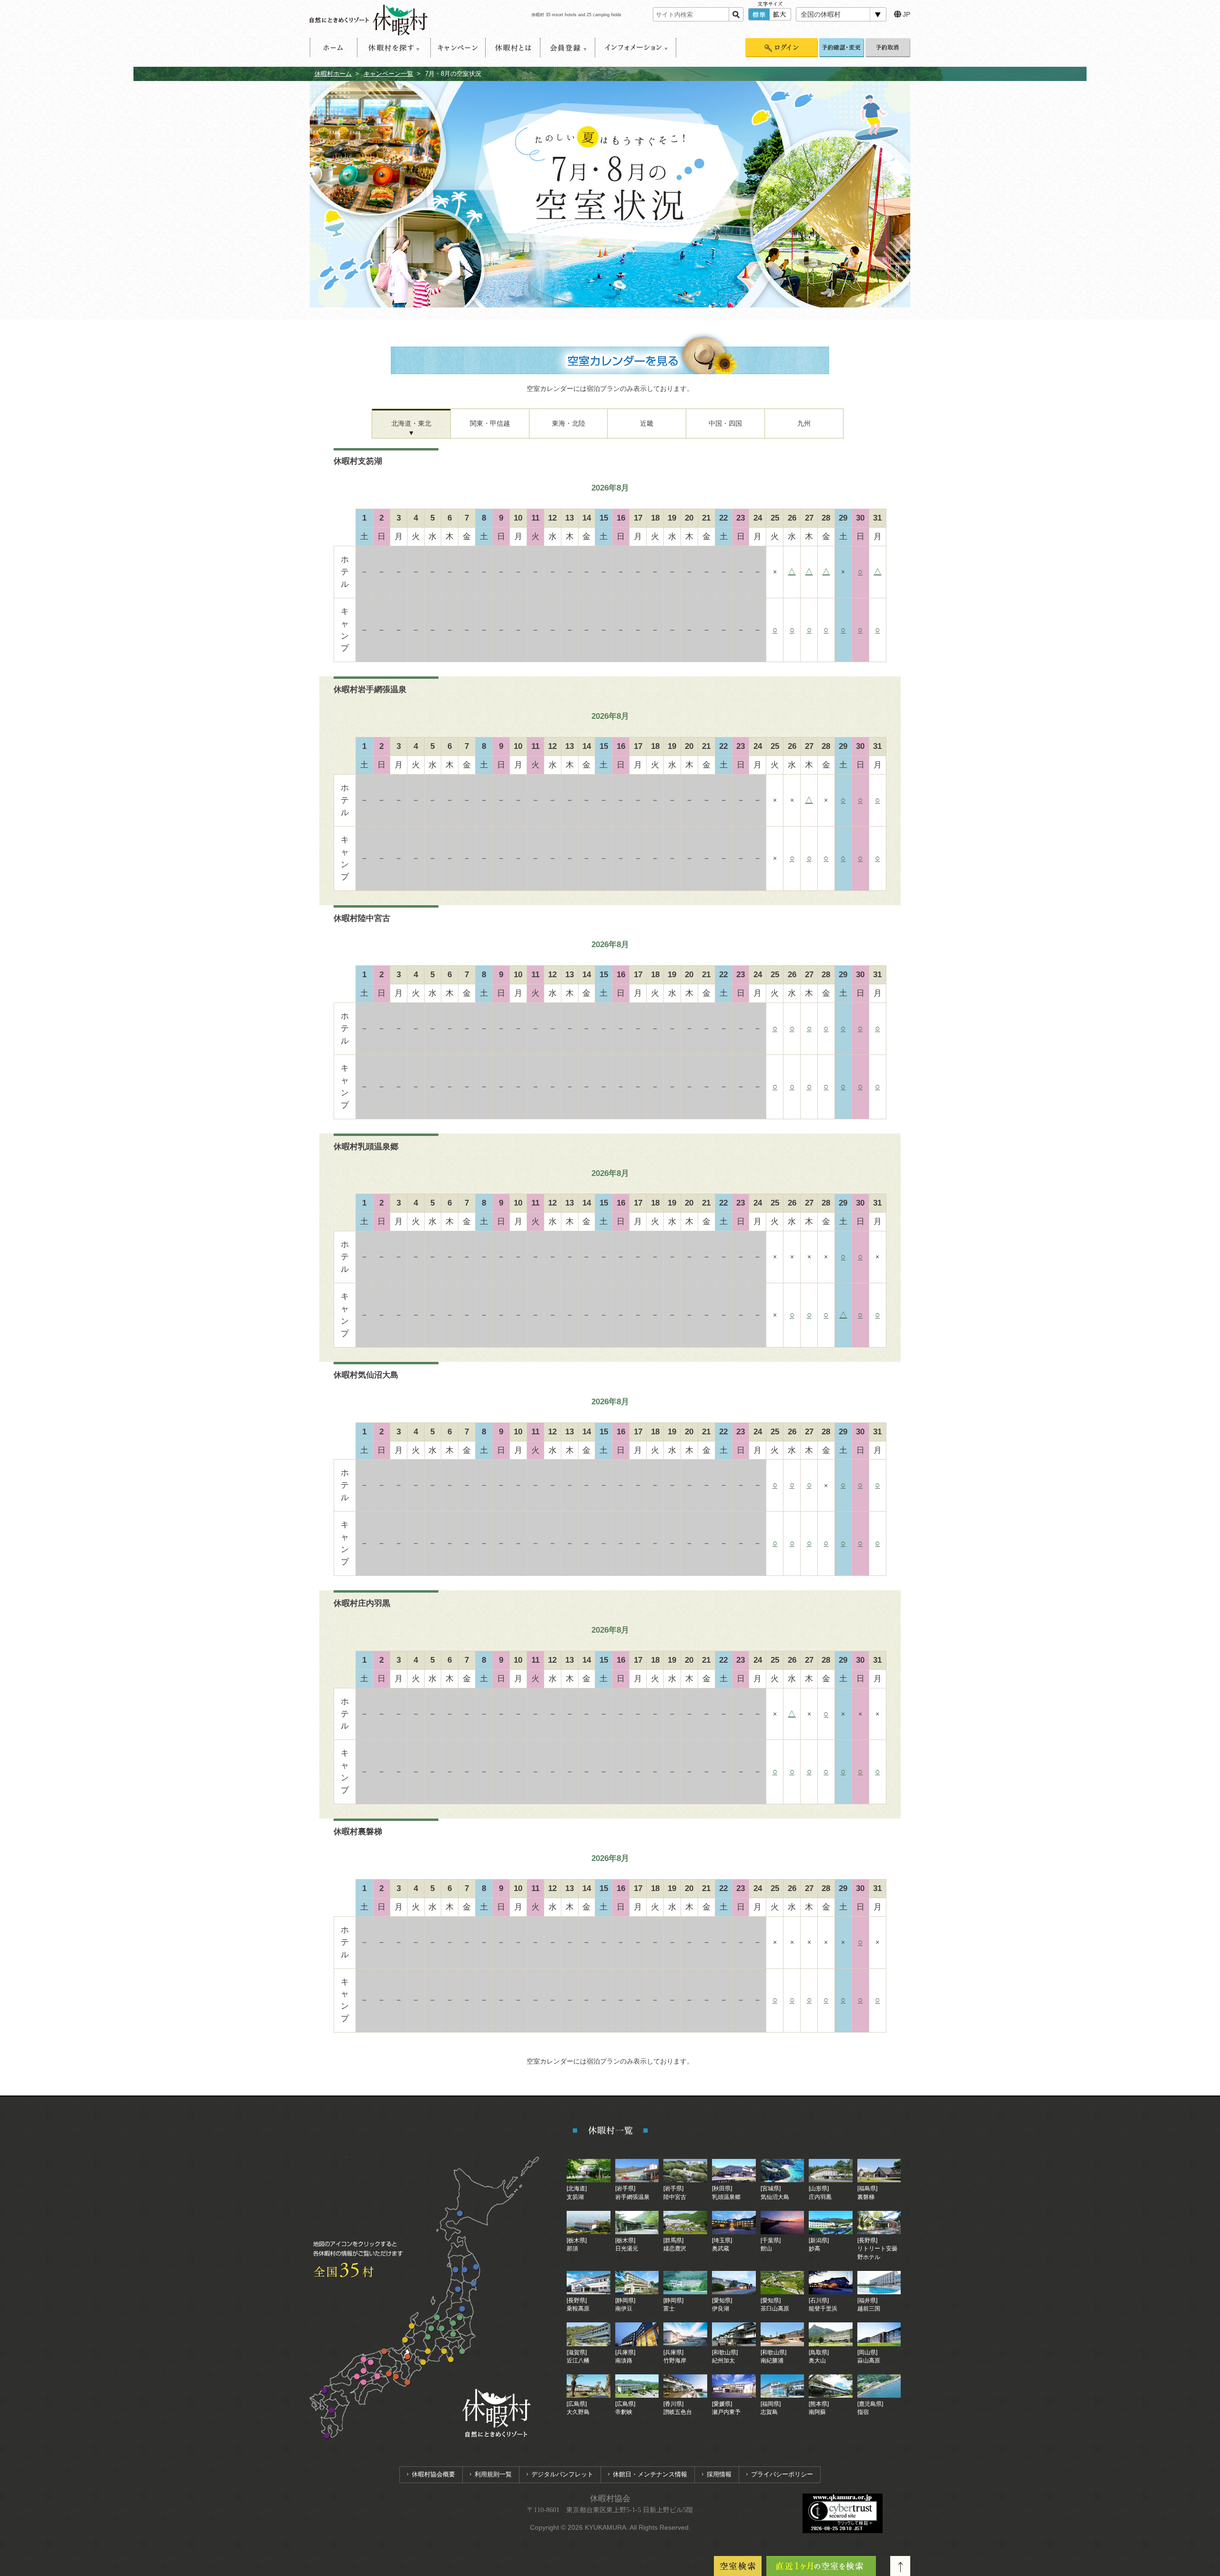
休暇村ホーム (333, 74)
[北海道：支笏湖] (460, 2214)
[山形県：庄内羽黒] (458, 2290)
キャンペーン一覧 (388, 74)
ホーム (334, 48)
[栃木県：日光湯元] (453, 2324)
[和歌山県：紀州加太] (396, 2377)
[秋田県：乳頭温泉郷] (456, 2270)
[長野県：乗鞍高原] (428, 2337)
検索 (736, 14)
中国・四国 (725, 423)
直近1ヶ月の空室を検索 (821, 2566)
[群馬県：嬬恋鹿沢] (442, 2329)
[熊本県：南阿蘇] (332, 2411)
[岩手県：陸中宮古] (476, 2267)
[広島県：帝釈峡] (364, 2371)
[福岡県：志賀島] (325, 2391)
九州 (804, 423)
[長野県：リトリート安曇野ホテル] (432, 2329)
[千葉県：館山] (463, 2352)
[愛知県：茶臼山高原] (428, 2352)
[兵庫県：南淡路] (389, 2374)
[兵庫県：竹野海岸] (384, 2352)
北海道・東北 (411, 423)
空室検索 (738, 2566)
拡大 (780, 14)
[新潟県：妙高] (437, 2318)
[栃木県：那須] (460, 2318)
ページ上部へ (900, 2566)
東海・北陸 (569, 423)
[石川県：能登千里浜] (412, 2326)
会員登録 (568, 48)
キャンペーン (458, 48)
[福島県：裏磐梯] (463, 2309)
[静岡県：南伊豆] (451, 2360)
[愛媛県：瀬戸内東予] (364, 2383)
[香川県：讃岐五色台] (378, 2377)
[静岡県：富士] (444, 2352)
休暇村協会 (610, 2499)
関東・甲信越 (490, 423)
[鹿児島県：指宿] (327, 2436)
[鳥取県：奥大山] (364, 2360)
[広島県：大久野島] (357, 2377)
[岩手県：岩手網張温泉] (465, 2270)
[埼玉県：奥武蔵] (453, 2335)
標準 (759, 14)
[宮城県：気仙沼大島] (474, 2284)
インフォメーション (635, 48)
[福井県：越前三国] (405, 2340)
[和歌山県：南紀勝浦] (408, 2383)
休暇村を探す (394, 48)
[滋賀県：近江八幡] (408, 2357)
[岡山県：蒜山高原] (371, 2363)
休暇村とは (513, 48)
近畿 (647, 423)
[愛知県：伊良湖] (423, 2363)
